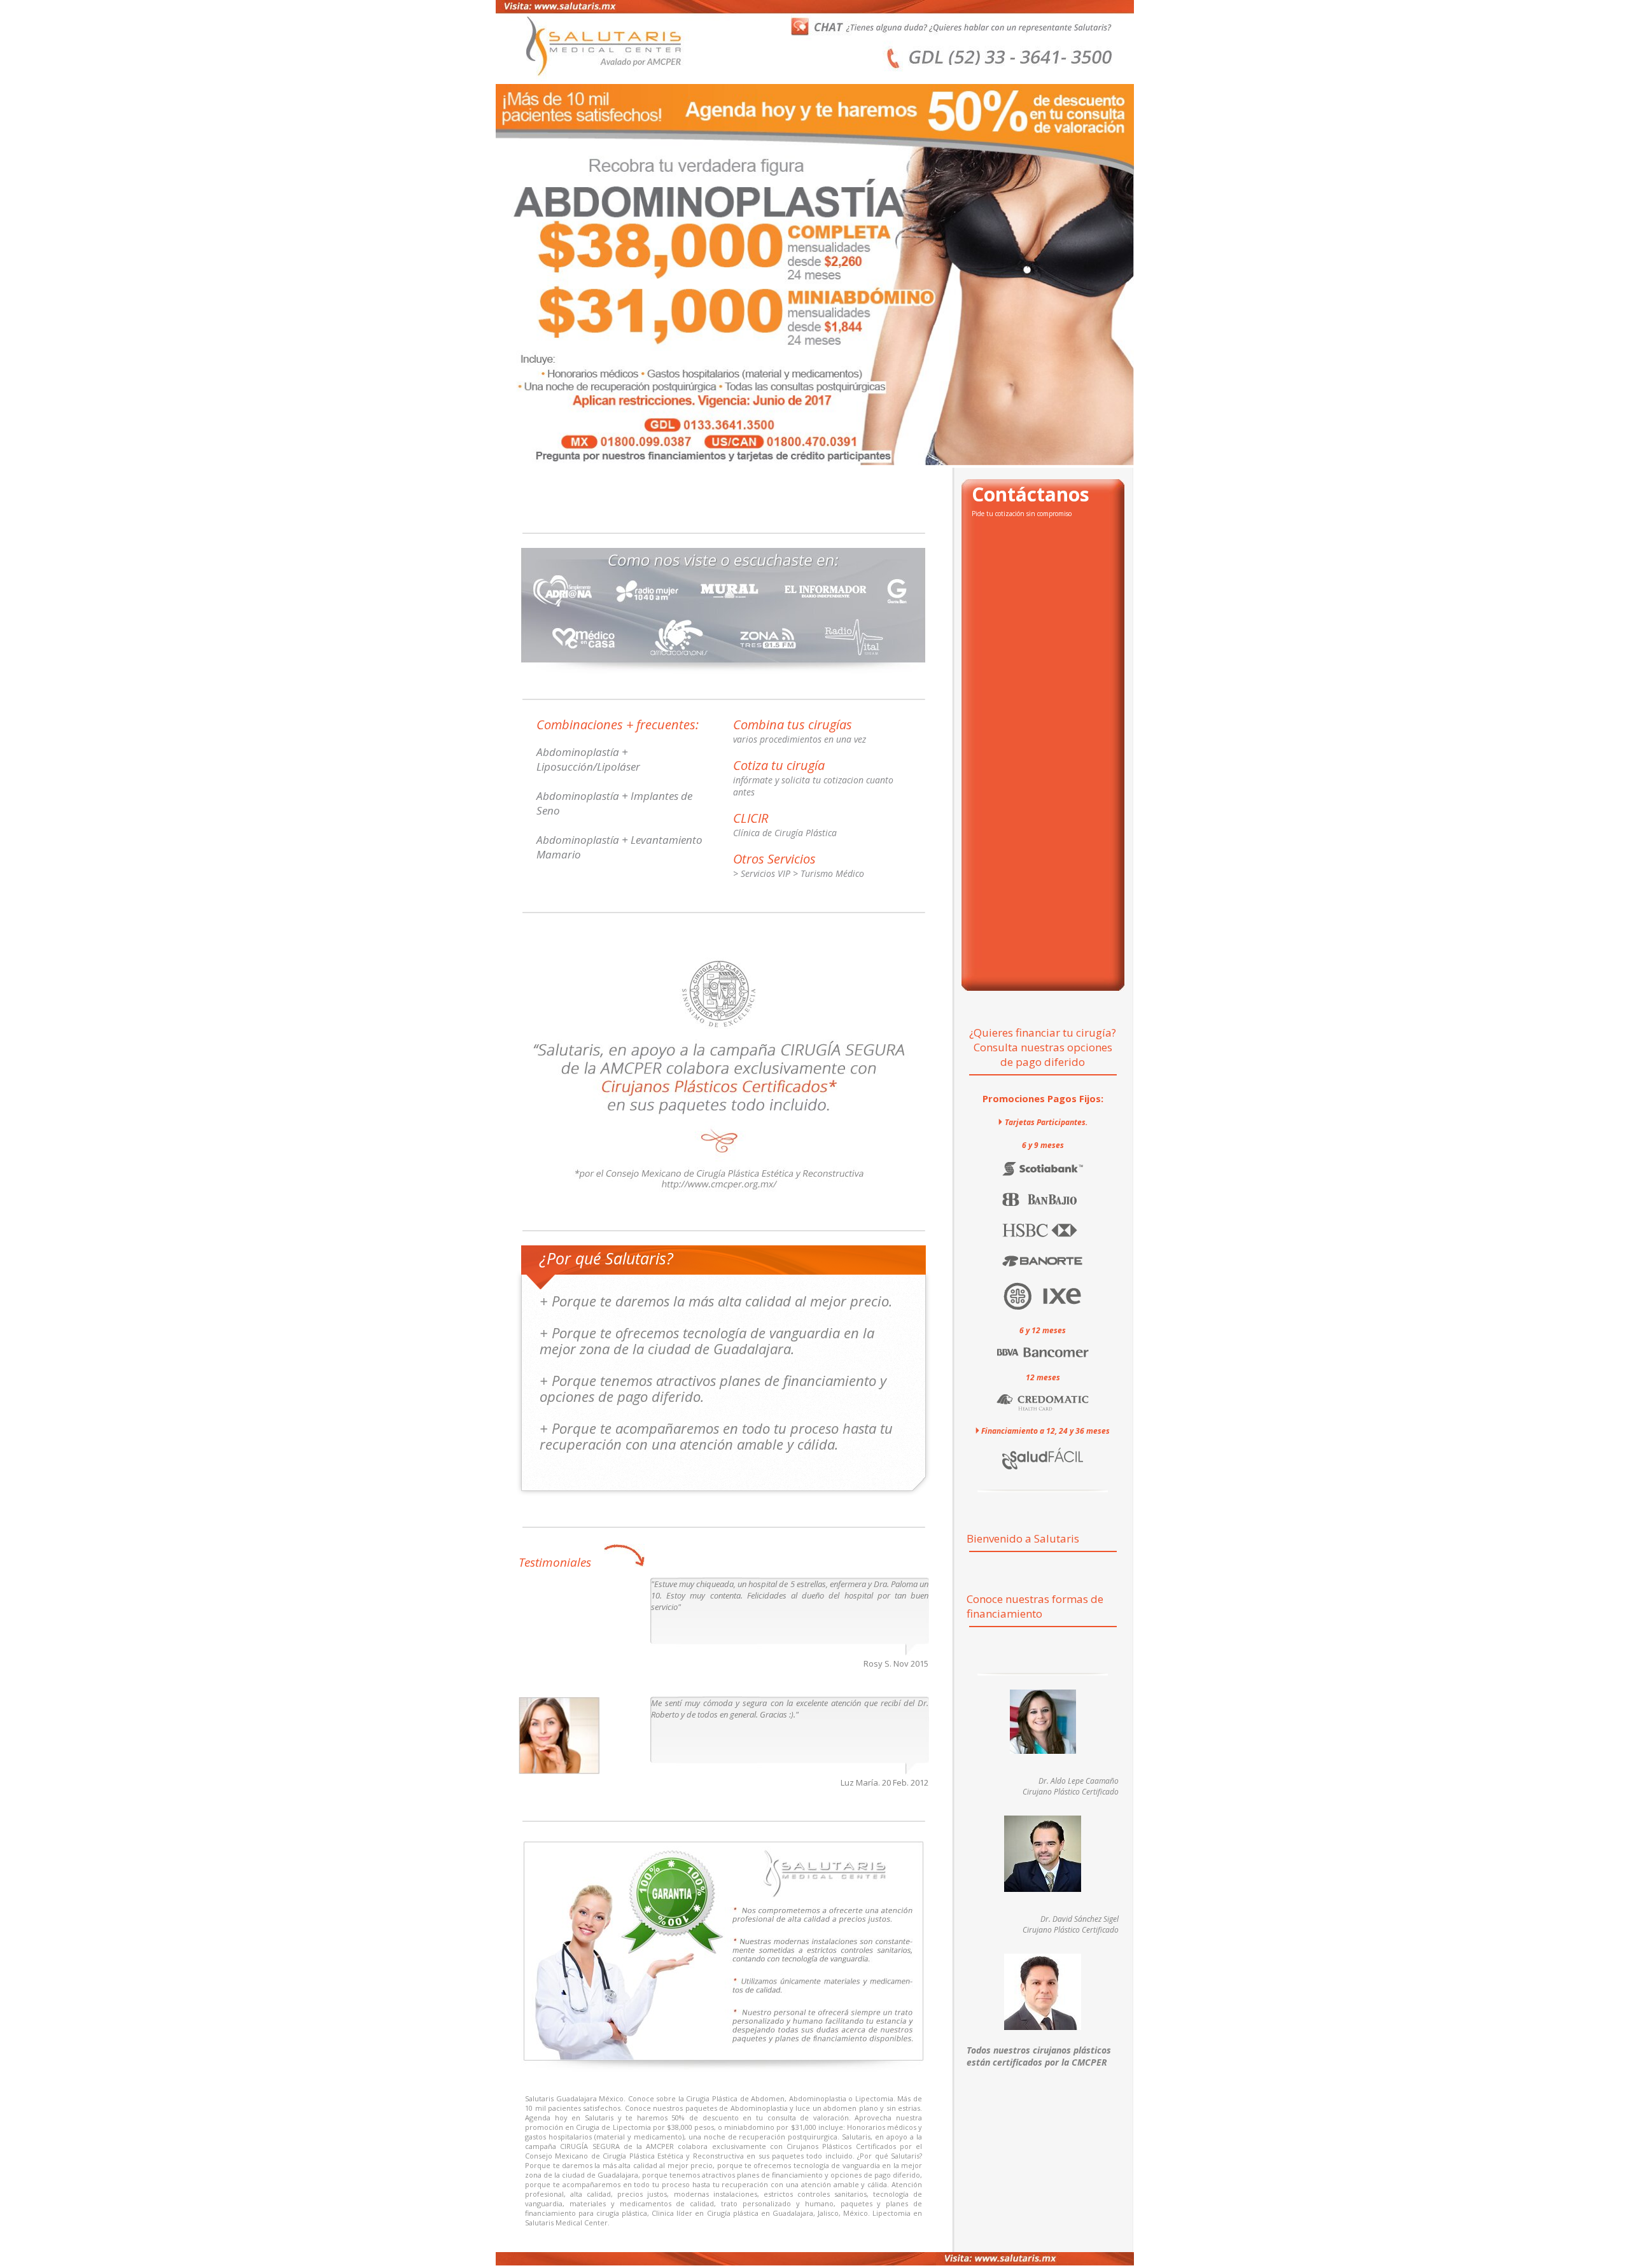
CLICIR (751, 818)
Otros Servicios (774, 859)
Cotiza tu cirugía (779, 765)
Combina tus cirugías (793, 724)
